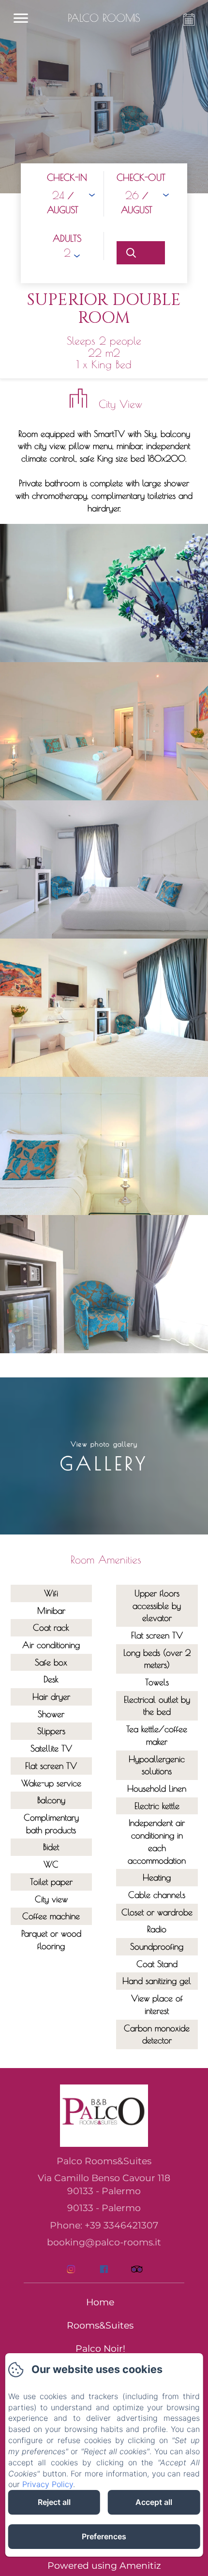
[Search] (141, 253)
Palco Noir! (100, 2349)
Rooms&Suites (100, 2325)
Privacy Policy (48, 2484)
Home (100, 2302)
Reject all (54, 2502)
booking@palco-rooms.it (104, 2242)
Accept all (154, 2502)
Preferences (104, 2536)
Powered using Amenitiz (104, 2566)
